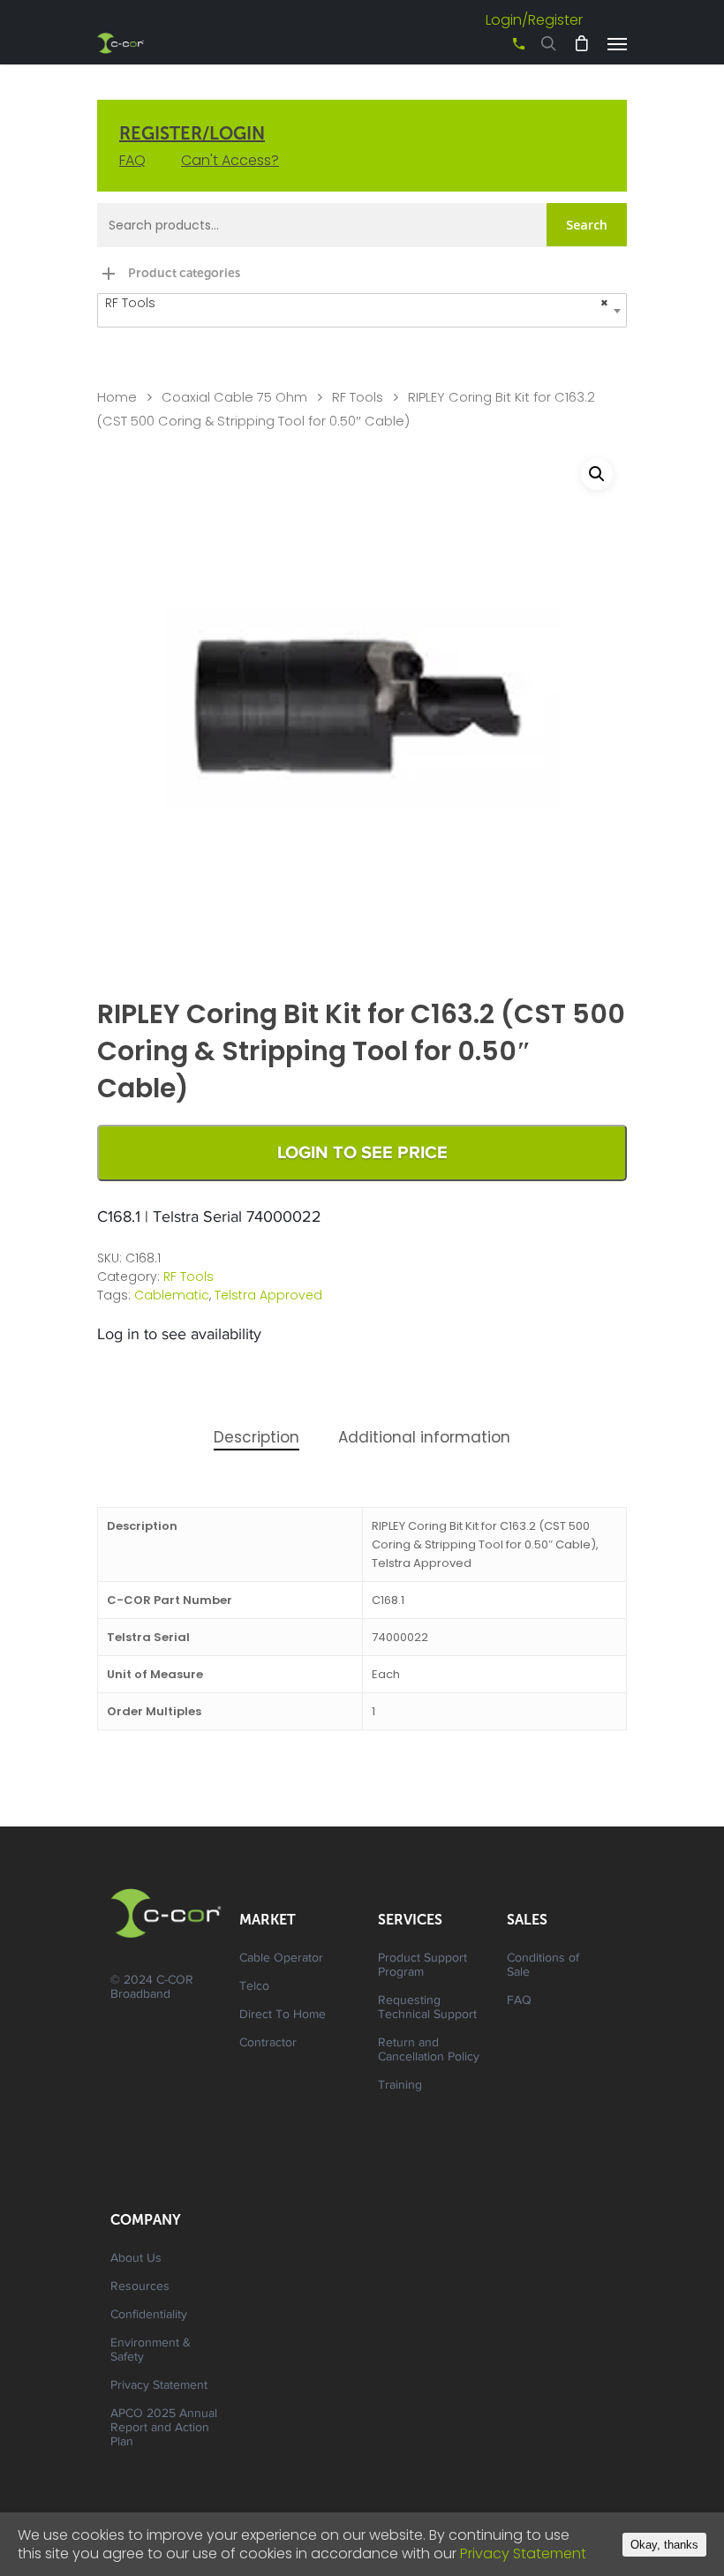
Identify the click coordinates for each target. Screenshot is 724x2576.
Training (400, 2086)
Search (587, 225)
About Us (136, 2259)
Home (117, 397)
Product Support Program (422, 1966)
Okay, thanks (664, 2545)
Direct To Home (283, 2015)
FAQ (132, 160)
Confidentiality (149, 2316)
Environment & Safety (151, 2351)
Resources (140, 2287)
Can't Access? (230, 160)
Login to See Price (362, 1153)
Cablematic (172, 1295)
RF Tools (358, 397)
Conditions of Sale (543, 1966)
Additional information (424, 1437)
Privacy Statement (159, 2386)
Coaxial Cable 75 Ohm (234, 397)
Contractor (268, 2044)
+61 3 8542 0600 (503, 50)
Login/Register (534, 20)
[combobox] (362, 310)
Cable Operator (281, 1959)
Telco (254, 1987)
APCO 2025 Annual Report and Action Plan (164, 2429)
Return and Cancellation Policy (429, 2051)
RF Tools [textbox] (357, 303)
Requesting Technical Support (427, 2008)
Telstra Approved (268, 1295)
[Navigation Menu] (617, 43)
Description (256, 1437)
